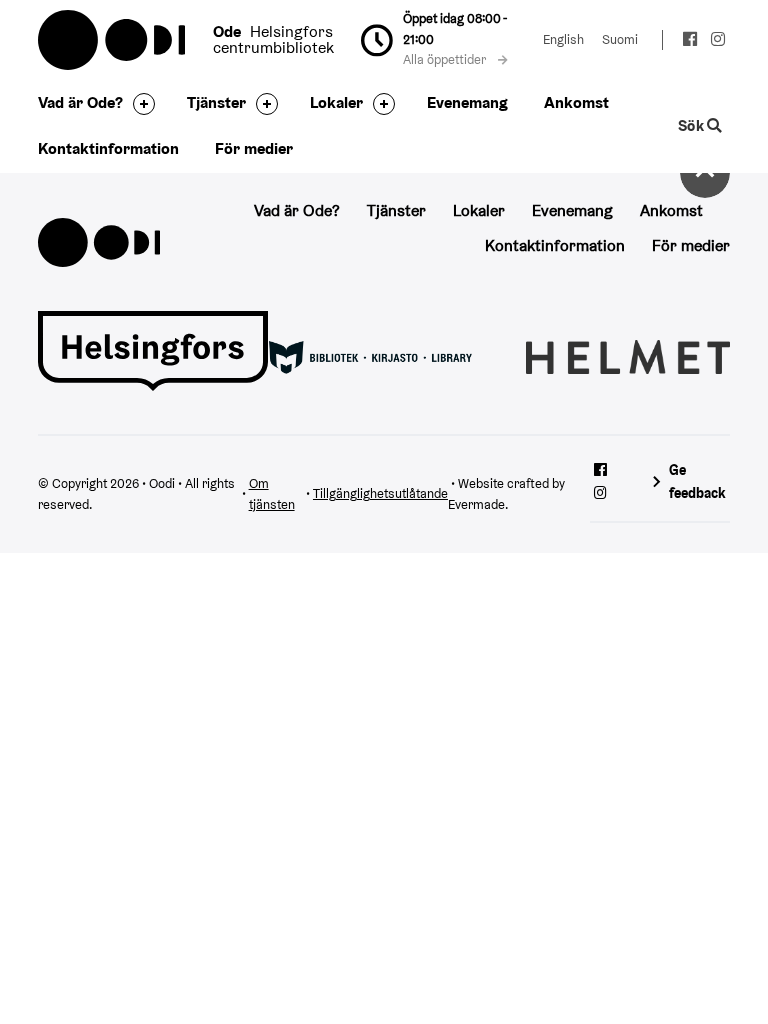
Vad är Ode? (80, 102)
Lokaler (336, 102)
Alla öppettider (446, 59)
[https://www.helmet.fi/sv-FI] (627, 356)
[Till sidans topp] (705, 173)
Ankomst (576, 102)
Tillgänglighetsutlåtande (380, 493)
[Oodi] (99, 241)
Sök (692, 125)
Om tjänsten (272, 494)
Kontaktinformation (108, 148)
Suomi (620, 39)
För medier (254, 148)
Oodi (113, 40)
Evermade (476, 504)
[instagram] (718, 42)
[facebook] (690, 42)
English (563, 39)
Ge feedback (697, 481)
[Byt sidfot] (139, 104)
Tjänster (216, 102)
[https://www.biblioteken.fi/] (370, 356)
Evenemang (467, 102)
